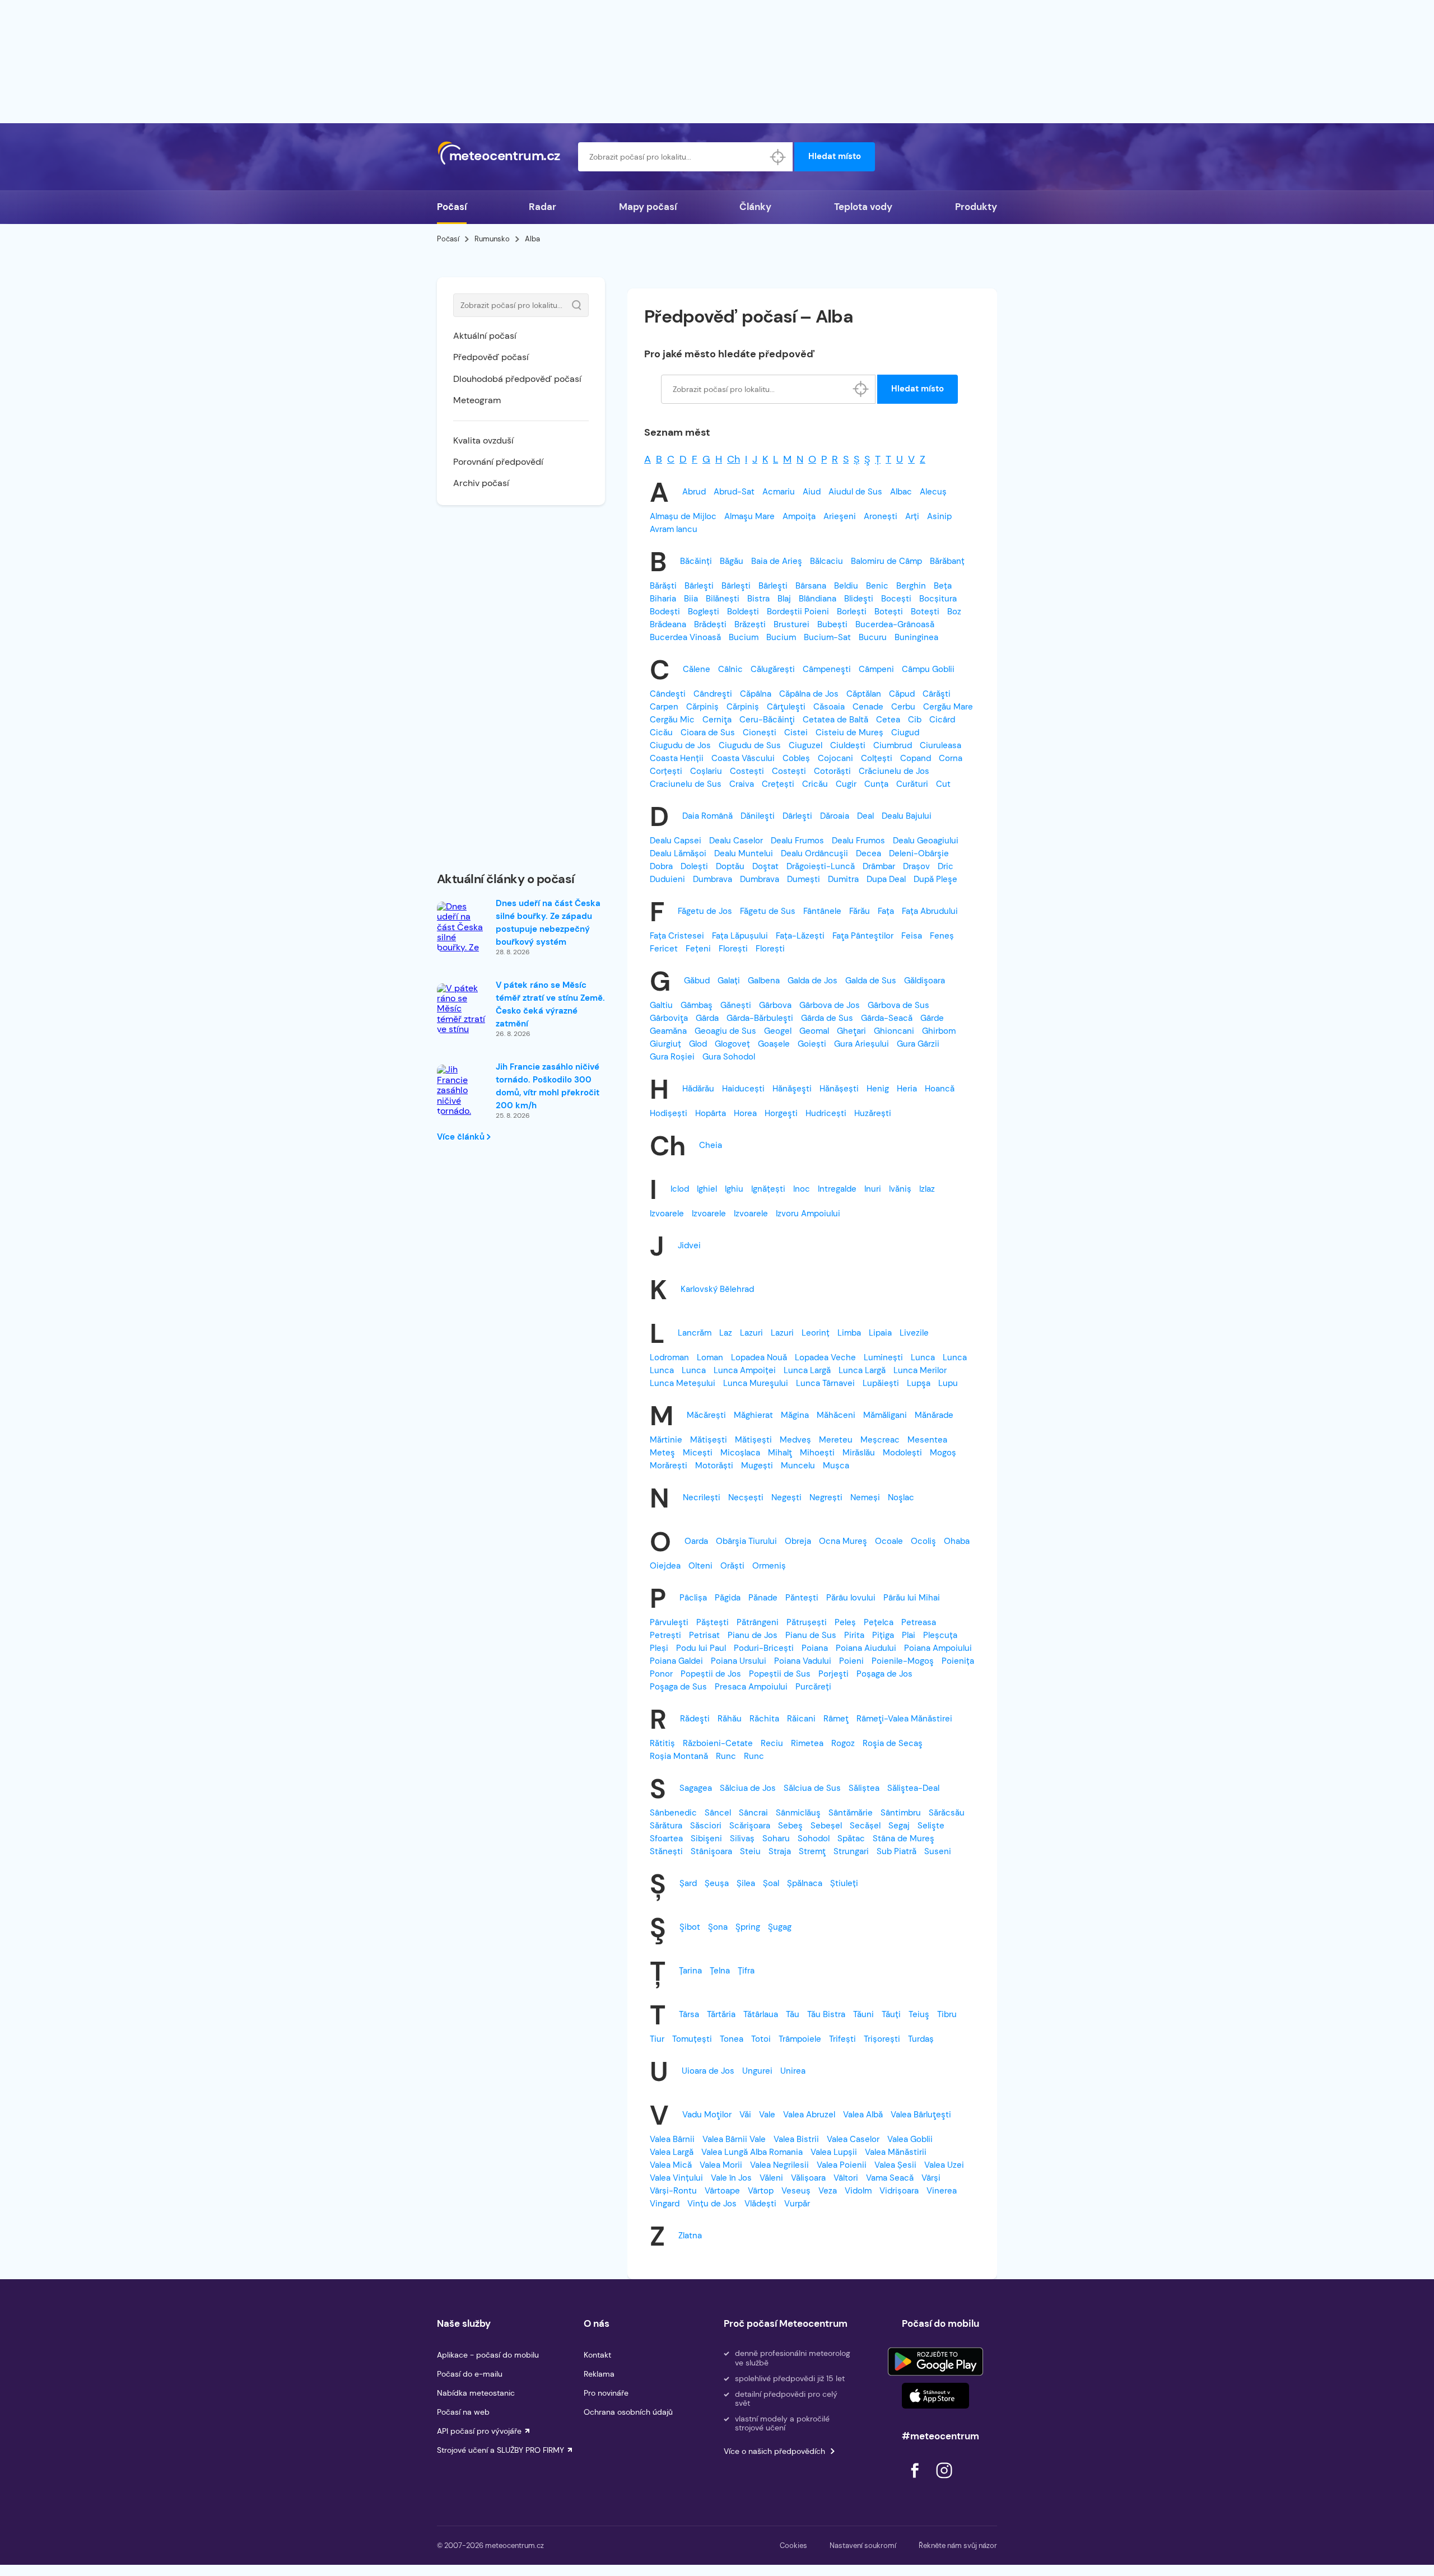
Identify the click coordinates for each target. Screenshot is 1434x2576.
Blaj (784, 599)
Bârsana (811, 586)
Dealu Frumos (797, 841)
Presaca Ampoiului (751, 1687)
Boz (954, 612)
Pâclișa (693, 1598)
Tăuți (891, 2014)
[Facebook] (916, 2481)
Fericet (664, 949)
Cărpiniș (702, 707)
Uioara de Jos (708, 2071)
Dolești (694, 866)
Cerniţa (717, 720)
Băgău (732, 561)
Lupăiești (881, 1383)
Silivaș (742, 1838)
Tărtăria (721, 2014)
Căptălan (864, 694)
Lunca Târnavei (825, 1383)
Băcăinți (696, 561)
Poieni (851, 1661)
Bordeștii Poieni (798, 612)
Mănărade (934, 1415)
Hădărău (698, 1089)
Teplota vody (863, 207)
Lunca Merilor (920, 1370)
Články (755, 207)
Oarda (696, 1541)
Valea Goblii (910, 2139)
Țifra (746, 1971)
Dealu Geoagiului (926, 841)
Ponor (661, 1674)
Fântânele (822, 911)
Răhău (730, 1719)
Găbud (697, 981)
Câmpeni (876, 669)
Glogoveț (732, 1044)
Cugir (846, 784)
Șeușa (717, 1883)
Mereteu (836, 1440)
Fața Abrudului (930, 911)
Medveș (795, 1440)
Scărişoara (750, 1826)
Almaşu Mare (749, 516)
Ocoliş (923, 1541)
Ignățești (768, 1189)
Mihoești (817, 1453)
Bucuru (873, 637)
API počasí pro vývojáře (479, 2431)
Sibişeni (706, 1838)
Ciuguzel (806, 745)
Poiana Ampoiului (938, 1648)
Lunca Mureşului (756, 1383)
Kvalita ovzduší (483, 440)
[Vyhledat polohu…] (778, 157)
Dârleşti (797, 816)
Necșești (746, 1497)
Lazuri (751, 1333)
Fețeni (698, 949)
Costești (747, 771)
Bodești (665, 612)
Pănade (763, 1598)
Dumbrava (713, 879)
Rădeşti (695, 1719)
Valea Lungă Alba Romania (752, 2152)
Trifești (842, 2039)
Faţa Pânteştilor (863, 936)
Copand (916, 758)
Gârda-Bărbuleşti (760, 1018)
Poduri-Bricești (764, 1648)
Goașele (774, 1044)
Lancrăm (695, 1333)
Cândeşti (668, 694)
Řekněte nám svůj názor (958, 2545)
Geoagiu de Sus (725, 1031)
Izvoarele (667, 1214)
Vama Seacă (890, 2178)
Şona (718, 1927)
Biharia (663, 599)
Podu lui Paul (701, 1648)
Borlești (852, 612)
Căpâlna (756, 694)
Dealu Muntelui (744, 853)
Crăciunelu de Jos (894, 771)
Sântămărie (851, 1813)
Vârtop (761, 2191)
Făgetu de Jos (705, 911)
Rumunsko (492, 239)
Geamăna (668, 1031)
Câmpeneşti (827, 669)
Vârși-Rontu (673, 2191)
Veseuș (796, 2191)
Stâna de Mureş (904, 1838)
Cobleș (796, 758)
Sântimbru (901, 1813)
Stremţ (812, 1851)
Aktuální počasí (485, 336)
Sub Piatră (897, 1851)
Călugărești (773, 669)
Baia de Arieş (777, 561)
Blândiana (818, 599)
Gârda (707, 1018)
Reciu (772, 1743)
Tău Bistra (826, 2014)
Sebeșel (826, 1826)
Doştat (765, 866)
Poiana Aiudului (866, 1648)
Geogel (778, 1031)
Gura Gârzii (918, 1044)
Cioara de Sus (708, 732)
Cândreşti (713, 694)
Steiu (750, 1851)
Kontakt (597, 2355)
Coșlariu (706, 771)
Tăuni (863, 2014)
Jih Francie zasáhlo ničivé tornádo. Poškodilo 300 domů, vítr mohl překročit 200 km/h (548, 1086)
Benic (877, 586)
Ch (734, 459)
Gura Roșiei (672, 1057)
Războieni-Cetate (718, 1743)
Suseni (938, 1851)
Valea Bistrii (796, 2139)
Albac (901, 492)
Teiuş (919, 2014)
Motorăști (714, 1466)
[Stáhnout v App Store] (935, 2396)
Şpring (748, 1927)
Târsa (689, 2014)
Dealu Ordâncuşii (814, 853)
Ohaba (957, 1541)
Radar (543, 207)
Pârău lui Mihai (912, 1598)
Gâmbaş (697, 1005)
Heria (907, 1089)
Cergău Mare (948, 707)
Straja (780, 1851)
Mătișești (709, 1440)
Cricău (815, 784)
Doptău (730, 866)
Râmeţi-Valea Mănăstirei (904, 1719)
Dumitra (843, 879)
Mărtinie (666, 1440)
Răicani (801, 1719)
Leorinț (816, 1333)
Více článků (462, 1137)
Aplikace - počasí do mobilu (488, 2355)
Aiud (812, 492)
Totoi (761, 2039)
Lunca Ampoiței (745, 1370)
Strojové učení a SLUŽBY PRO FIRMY (500, 2450)
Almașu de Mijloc (683, 516)
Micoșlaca (740, 1453)
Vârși (931, 2178)
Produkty (976, 207)
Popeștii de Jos (711, 1674)
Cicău (661, 732)
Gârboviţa (669, 1018)
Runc (726, 1756)
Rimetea (807, 1743)
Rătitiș (662, 1743)
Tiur (657, 2039)
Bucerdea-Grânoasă (895, 624)
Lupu (948, 1383)
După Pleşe (935, 879)
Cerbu (903, 707)
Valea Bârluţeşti (921, 2115)
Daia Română (707, 816)
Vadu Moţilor (707, 2115)
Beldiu (846, 586)
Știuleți (844, 1883)
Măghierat (753, 1415)
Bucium (744, 637)
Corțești (666, 771)
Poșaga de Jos (884, 1674)
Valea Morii (721, 2165)
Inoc (802, 1189)
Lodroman (669, 1357)
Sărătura (666, 1826)
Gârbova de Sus (898, 1005)
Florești (733, 949)
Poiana (815, 1648)
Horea (745, 1113)
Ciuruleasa (941, 745)
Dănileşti (758, 816)
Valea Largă (672, 2152)
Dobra (661, 866)
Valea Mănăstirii (896, 2152)
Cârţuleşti (786, 707)
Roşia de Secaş (893, 1743)
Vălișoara (808, 2178)
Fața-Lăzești (800, 936)
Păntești (802, 1598)
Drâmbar (879, 866)
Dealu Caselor (736, 841)
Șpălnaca (805, 1883)
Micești (698, 1453)
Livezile (914, 1333)
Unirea (793, 2071)
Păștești (713, 1622)
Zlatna (690, 2236)
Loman (710, 1357)
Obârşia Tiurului (746, 1541)
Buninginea (916, 637)
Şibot (690, 1927)
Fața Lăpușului (740, 936)
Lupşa (919, 1383)
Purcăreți (813, 1687)
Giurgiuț (665, 1044)
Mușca (836, 1466)
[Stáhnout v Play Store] (935, 2362)
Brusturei (792, 624)
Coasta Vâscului (743, 758)
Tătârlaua (761, 2014)
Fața (886, 911)
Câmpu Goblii (928, 669)
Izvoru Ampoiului (808, 1214)
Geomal (814, 1031)
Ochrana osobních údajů (628, 2412)
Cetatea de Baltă (835, 720)
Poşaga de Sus (678, 1687)
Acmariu (779, 492)
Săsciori (706, 1826)
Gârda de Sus (827, 1018)
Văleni (771, 2178)
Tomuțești (692, 2039)
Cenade (868, 707)
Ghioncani (894, 1031)
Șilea (746, 1883)
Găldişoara (925, 981)
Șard (688, 1883)
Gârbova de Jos (830, 1005)
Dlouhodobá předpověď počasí (517, 379)
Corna (951, 758)
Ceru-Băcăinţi (767, 720)
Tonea (732, 2039)
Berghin (911, 586)
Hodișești (669, 1113)
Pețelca (879, 1622)
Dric (946, 866)
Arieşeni (840, 516)
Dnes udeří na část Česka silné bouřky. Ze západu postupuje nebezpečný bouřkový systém (548, 923)
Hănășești (839, 1089)
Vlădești (760, 2204)
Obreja (798, 1541)
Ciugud (905, 732)
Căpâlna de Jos (809, 694)
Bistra (758, 599)
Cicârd (942, 720)
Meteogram (477, 400)
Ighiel (707, 1189)
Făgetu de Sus (768, 911)
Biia (691, 599)
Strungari (851, 1851)
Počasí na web (463, 2412)
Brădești (710, 624)
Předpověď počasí (491, 357)
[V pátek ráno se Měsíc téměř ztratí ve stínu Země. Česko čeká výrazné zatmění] (462, 1030)
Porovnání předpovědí (498, 462)
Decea (869, 853)
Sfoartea (666, 1838)
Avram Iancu (674, 529)
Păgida (728, 1598)
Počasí (452, 207)
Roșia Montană (679, 1756)
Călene (697, 669)
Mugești (757, 1466)
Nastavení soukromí (863, 2545)
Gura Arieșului (862, 1044)
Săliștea (864, 1788)
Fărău (860, 911)
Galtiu (661, 1005)
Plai (909, 1635)
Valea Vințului (676, 2178)
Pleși (659, 1648)
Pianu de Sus (811, 1635)
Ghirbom (939, 1031)
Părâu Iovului (851, 1598)
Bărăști (663, 586)
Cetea (888, 720)
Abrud (694, 492)
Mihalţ (780, 1453)
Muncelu (798, 1466)
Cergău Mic (672, 720)
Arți (912, 516)
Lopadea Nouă (759, 1357)
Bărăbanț (947, 561)
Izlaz (927, 1189)
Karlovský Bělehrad (717, 1289)
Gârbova (775, 1005)
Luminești (883, 1357)
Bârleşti (699, 586)
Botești (889, 612)
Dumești (804, 879)
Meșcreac (880, 1440)
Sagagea (696, 1788)
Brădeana (668, 624)
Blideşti (859, 599)
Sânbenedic (673, 1813)
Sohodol (814, 1838)
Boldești (743, 612)
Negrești (826, 1497)
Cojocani (835, 758)
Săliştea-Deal (913, 1788)
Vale (767, 2115)
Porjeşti (834, 1674)
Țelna (720, 1971)
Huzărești (873, 1113)
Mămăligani (885, 1415)
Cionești (760, 732)
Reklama (599, 2374)
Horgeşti (781, 1113)
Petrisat (704, 1635)
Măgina (795, 1415)
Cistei (796, 732)
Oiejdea (665, 1566)
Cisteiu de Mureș (849, 732)
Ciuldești (848, 745)
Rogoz (843, 1743)
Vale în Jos (731, 2178)
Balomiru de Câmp (886, 561)
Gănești (736, 1005)
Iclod (680, 1189)
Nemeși (865, 1497)
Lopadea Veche (825, 1357)
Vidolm (858, 2191)
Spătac (851, 1838)
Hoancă (940, 1089)
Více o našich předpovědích (774, 2451)
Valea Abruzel (809, 2115)
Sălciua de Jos (748, 1788)
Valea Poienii (842, 2165)
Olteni (700, 1566)
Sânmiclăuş (798, 1813)
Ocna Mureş (843, 1541)
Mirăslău (859, 1453)
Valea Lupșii (834, 2152)
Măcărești (706, 1415)
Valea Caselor (853, 2139)
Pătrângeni (758, 1622)
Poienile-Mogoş (903, 1661)
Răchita (764, 1719)
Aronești (881, 516)
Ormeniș (769, 1566)
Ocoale (889, 1541)
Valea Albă (863, 2115)
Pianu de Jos (753, 1635)
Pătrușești (807, 1622)
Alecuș (933, 492)
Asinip (939, 516)
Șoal (771, 1883)
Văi (745, 2115)
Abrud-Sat (734, 492)
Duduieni (667, 879)
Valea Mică (671, 2165)
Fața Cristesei (677, 936)
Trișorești (882, 2039)
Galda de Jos (813, 981)
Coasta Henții (677, 758)
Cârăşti (937, 694)
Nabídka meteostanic (476, 2393)
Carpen (664, 707)
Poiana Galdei (676, 1661)
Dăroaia (835, 816)
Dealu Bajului (907, 816)
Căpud (902, 694)
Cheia (711, 1145)
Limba (849, 1333)
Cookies (793, 2545)
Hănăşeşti (792, 1089)
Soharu (776, 1838)
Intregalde (837, 1189)
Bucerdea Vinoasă (685, 637)
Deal (865, 816)
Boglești (704, 612)
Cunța (876, 784)
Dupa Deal (886, 879)
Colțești (877, 758)
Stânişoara (711, 1851)
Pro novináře (606, 2393)
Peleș (845, 1622)
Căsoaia (829, 707)
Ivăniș (900, 1189)
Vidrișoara (899, 2191)
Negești (786, 1497)
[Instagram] (944, 2481)
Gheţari (851, 1031)
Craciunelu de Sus (686, 784)
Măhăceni (836, 1415)
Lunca (923, 1357)
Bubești (832, 624)
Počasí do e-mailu (470, 2374)
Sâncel (718, 1813)
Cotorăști (832, 771)
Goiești (812, 1044)
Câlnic (730, 669)
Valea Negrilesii (779, 2165)
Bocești (896, 599)
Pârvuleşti (669, 1622)
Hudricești (826, 1113)
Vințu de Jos (712, 2204)
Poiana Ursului (739, 1661)
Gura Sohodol (729, 1057)
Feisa (912, 936)
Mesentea (927, 1440)
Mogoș (943, 1453)
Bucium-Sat (827, 637)
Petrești (665, 1635)
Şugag (780, 1927)
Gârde (932, 1018)
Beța (943, 586)
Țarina (690, 1971)
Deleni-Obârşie (919, 853)
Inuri (873, 1189)
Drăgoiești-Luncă (821, 866)
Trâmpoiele (800, 2039)
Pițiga (883, 1635)
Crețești (778, 784)
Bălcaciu (827, 561)
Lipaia (880, 1333)
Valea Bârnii (672, 2139)
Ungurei (757, 2071)
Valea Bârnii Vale (734, 2139)
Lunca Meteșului (683, 1383)
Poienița (958, 1661)
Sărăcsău (947, 1813)
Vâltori (846, 2178)
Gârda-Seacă (887, 1018)
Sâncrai (753, 1813)
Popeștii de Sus (780, 1674)
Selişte (931, 1826)
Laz (726, 1333)
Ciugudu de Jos (680, 745)
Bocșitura (938, 599)
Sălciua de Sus (812, 1788)
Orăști (732, 1566)
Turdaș (921, 2039)
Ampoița (799, 516)
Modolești (902, 1453)
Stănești (666, 1851)
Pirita (854, 1635)
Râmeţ (836, 1719)
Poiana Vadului (803, 1661)
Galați (729, 981)
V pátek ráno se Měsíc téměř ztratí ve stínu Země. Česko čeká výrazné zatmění (550, 1004)
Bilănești (723, 599)
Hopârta (711, 1113)
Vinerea (942, 2191)
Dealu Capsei (676, 841)
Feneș (942, 936)
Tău (793, 2014)
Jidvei (689, 1245)
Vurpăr (797, 2204)
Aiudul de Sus (855, 492)
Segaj (899, 1826)
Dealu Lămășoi (678, 853)
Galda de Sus (871, 981)
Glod (698, 1044)
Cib (915, 720)
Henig (878, 1089)
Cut (943, 784)
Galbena (764, 981)
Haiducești (743, 1089)
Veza (828, 2191)
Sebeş (790, 1826)
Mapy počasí (648, 207)
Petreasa (919, 1622)
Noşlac (901, 1497)
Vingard (665, 2204)
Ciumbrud (893, 745)
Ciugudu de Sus (750, 745)
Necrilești (702, 1497)
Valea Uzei (944, 2165)
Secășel (865, 1826)
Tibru (947, 2014)
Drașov (916, 866)
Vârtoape (722, 2191)
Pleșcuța (940, 1635)
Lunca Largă (807, 1370)
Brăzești (750, 624)
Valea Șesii (895, 2165)
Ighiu (734, 1189)
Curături (912, 784)
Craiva (742, 784)
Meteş (662, 1453)
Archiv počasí (481, 483)
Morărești (669, 1466)
